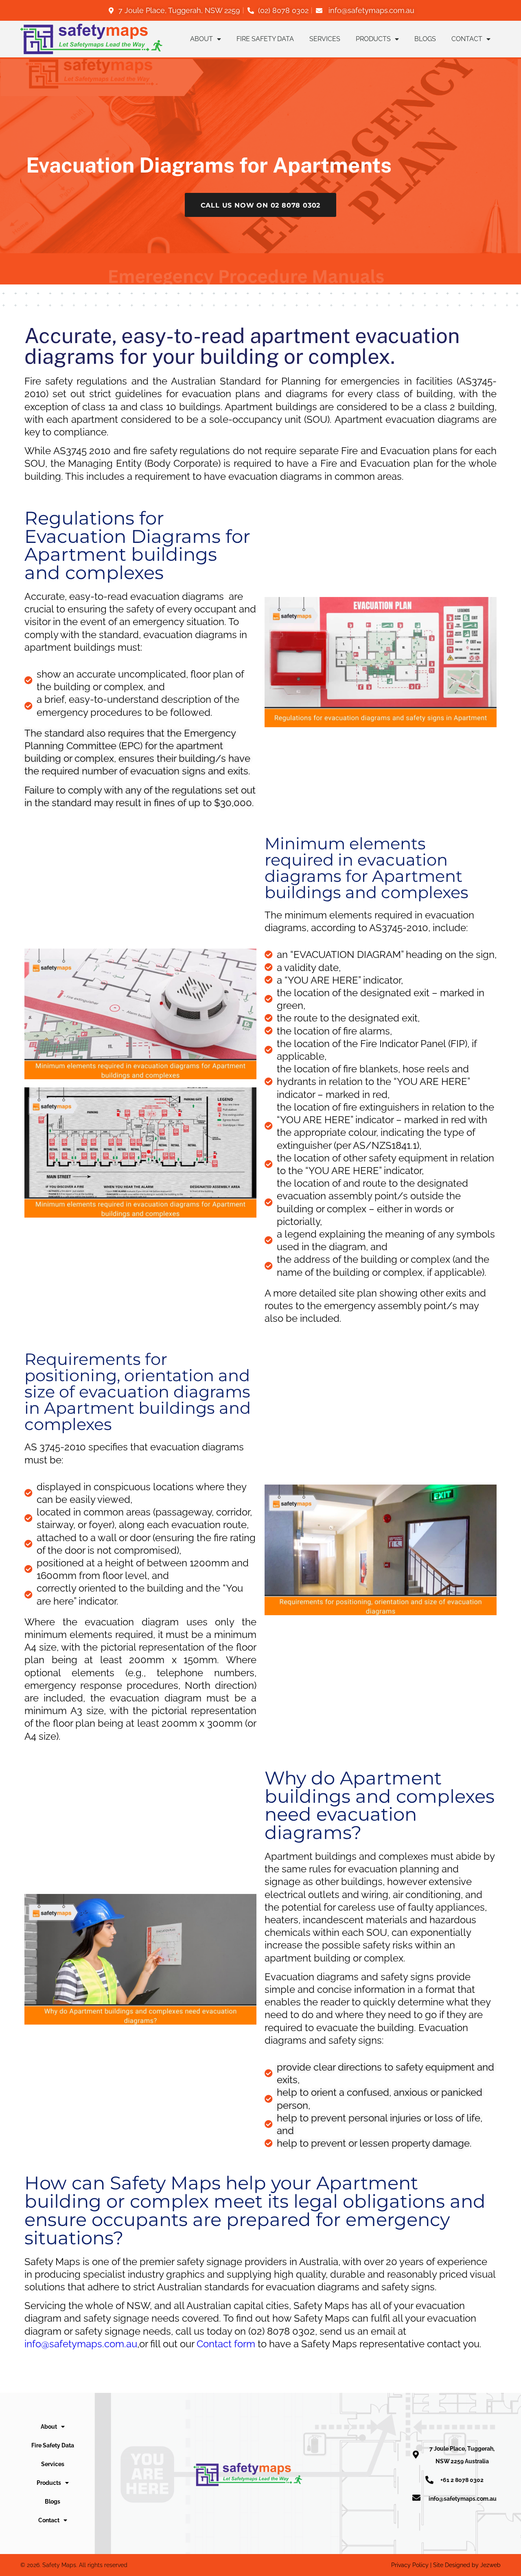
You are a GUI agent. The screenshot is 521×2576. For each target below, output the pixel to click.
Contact (467, 39)
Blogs (425, 39)
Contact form (226, 2344)
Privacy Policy (410, 2565)
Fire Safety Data (265, 39)
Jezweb (490, 2565)
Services (325, 39)
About (201, 39)
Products (373, 39)
